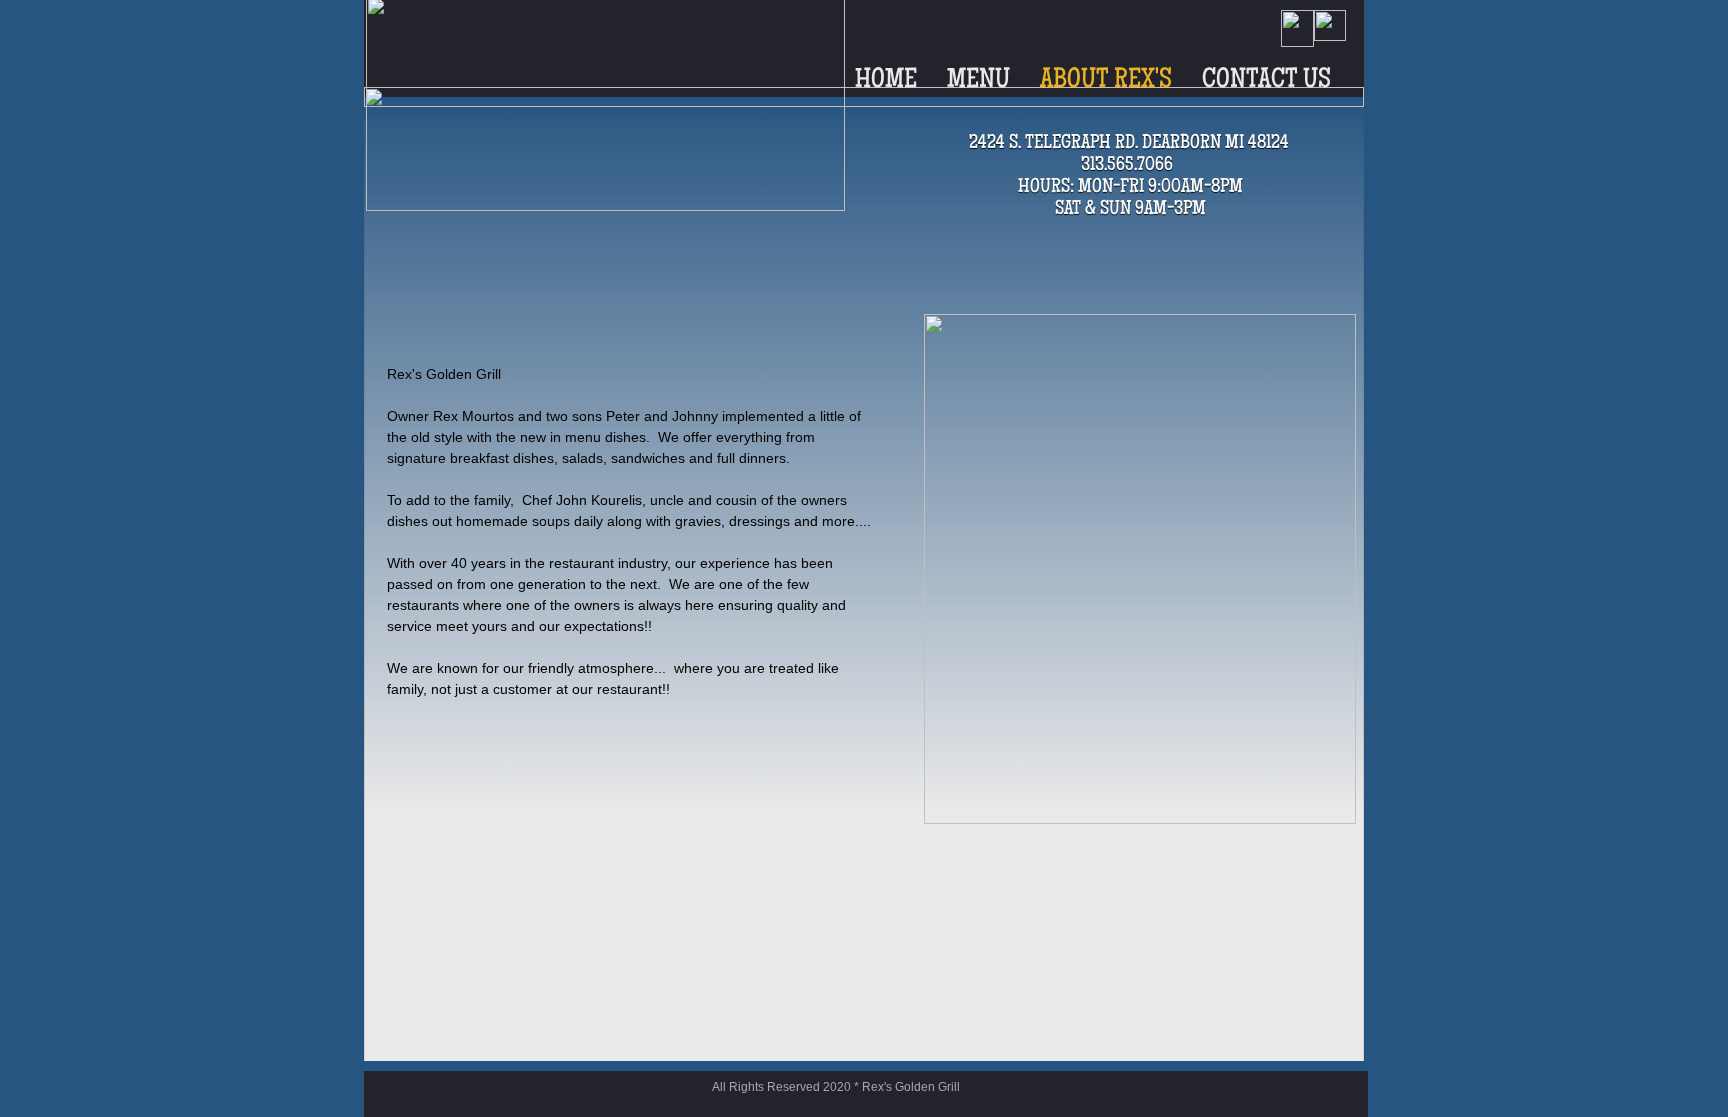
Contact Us (1266, 81)
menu (978, 81)
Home (886, 81)
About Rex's (1106, 81)
